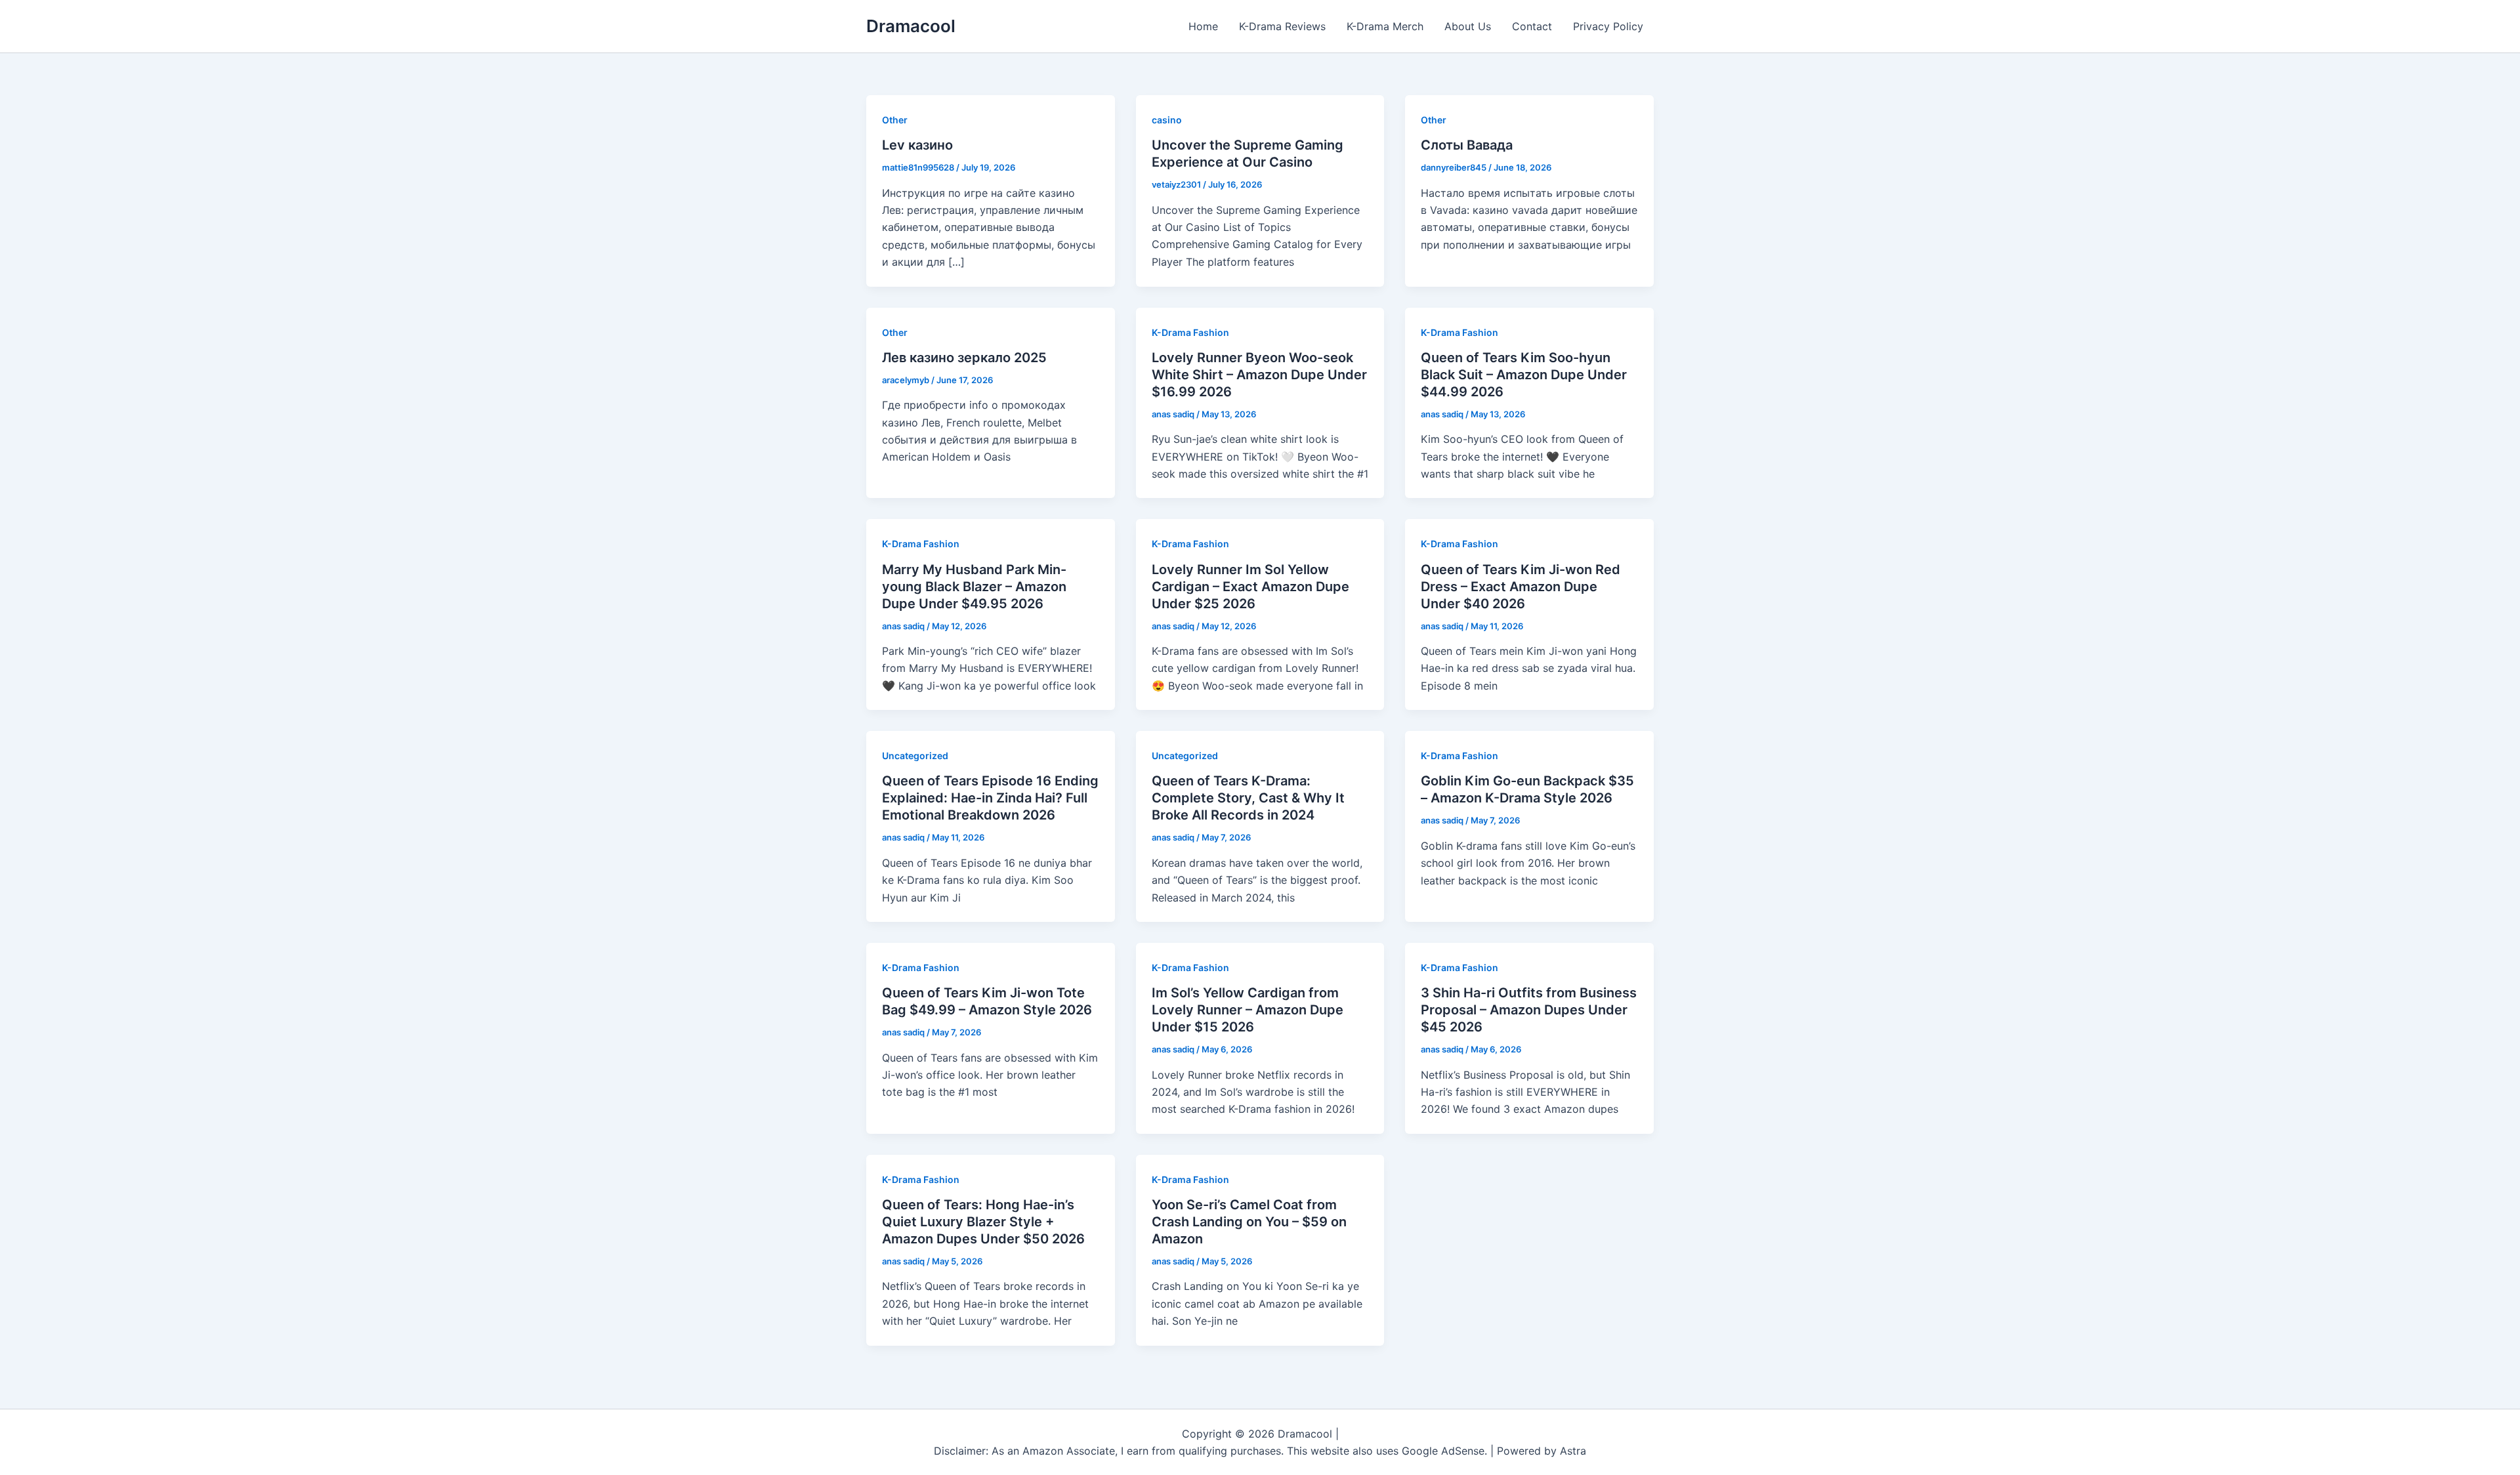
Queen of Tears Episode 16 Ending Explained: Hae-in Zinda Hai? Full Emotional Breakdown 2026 (990, 798)
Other (895, 120)
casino (1167, 120)
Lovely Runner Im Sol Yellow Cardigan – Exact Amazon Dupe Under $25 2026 (1250, 587)
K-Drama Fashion (1190, 332)
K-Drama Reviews (1282, 26)
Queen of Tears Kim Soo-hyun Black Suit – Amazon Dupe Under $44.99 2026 (1524, 375)
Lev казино (917, 145)
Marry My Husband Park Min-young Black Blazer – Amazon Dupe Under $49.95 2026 (974, 587)
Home (1203, 26)
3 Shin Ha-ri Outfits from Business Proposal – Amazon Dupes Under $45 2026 (1529, 1010)
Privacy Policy (1608, 26)
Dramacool (911, 26)
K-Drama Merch (1385, 26)
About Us (1468, 26)
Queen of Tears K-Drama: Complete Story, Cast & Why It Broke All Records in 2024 (1248, 798)
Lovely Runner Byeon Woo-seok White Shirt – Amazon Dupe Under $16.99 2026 (1259, 375)
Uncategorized (915, 756)
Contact (1532, 26)
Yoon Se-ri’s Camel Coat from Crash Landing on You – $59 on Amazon (1249, 1222)
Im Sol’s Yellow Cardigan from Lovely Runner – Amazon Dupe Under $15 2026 (1248, 1010)
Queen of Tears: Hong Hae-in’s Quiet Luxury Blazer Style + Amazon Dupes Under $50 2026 (983, 1222)
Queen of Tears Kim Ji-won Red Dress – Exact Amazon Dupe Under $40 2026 (1521, 587)
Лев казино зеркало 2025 (964, 358)
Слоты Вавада (1467, 145)
